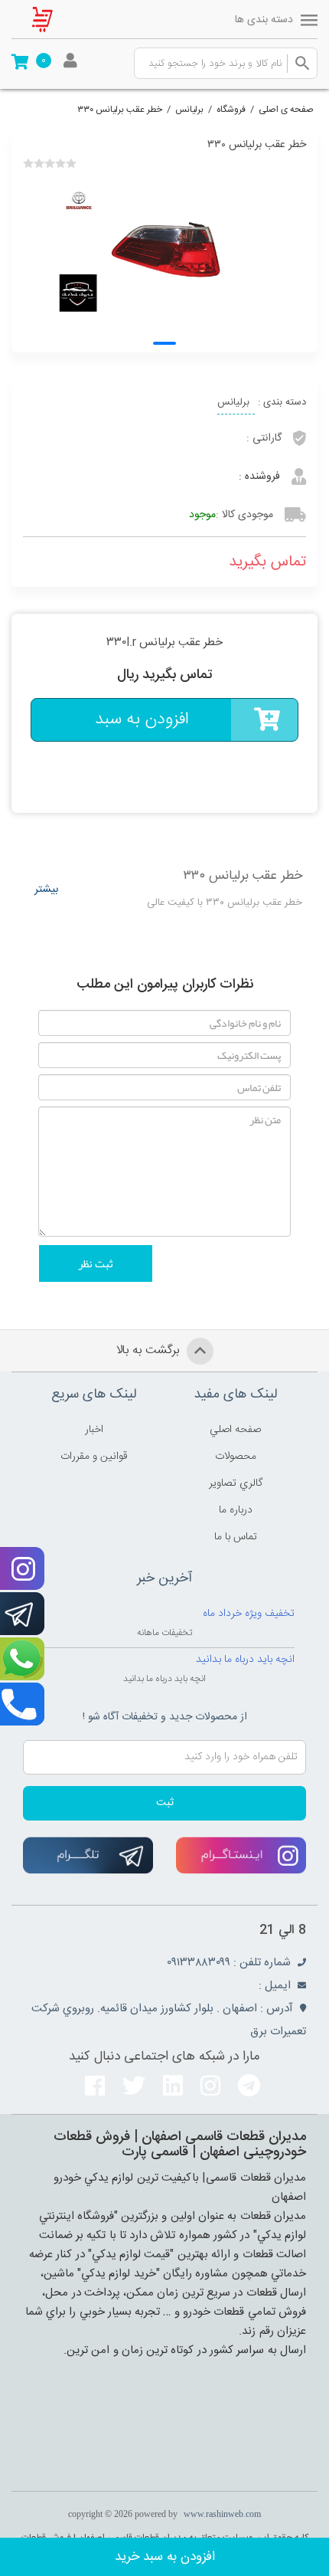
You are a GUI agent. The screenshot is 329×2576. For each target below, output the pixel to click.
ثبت (165, 1803)
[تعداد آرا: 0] (28, 163)
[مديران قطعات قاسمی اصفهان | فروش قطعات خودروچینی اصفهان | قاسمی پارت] (54, 19)
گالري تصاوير (236, 1483)
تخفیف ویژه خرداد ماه (249, 1614)
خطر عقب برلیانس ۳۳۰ (120, 110)
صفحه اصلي (235, 1430)
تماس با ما (236, 1537)
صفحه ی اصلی (286, 110)
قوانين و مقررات (94, 1457)
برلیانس (189, 110)
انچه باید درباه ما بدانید (245, 1660)
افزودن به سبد (142, 719)
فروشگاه (231, 110)
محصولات (236, 1457)
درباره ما (236, 1510)
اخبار (94, 1430)
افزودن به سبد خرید (165, 2557)
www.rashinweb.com (222, 2514)
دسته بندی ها (264, 20)
